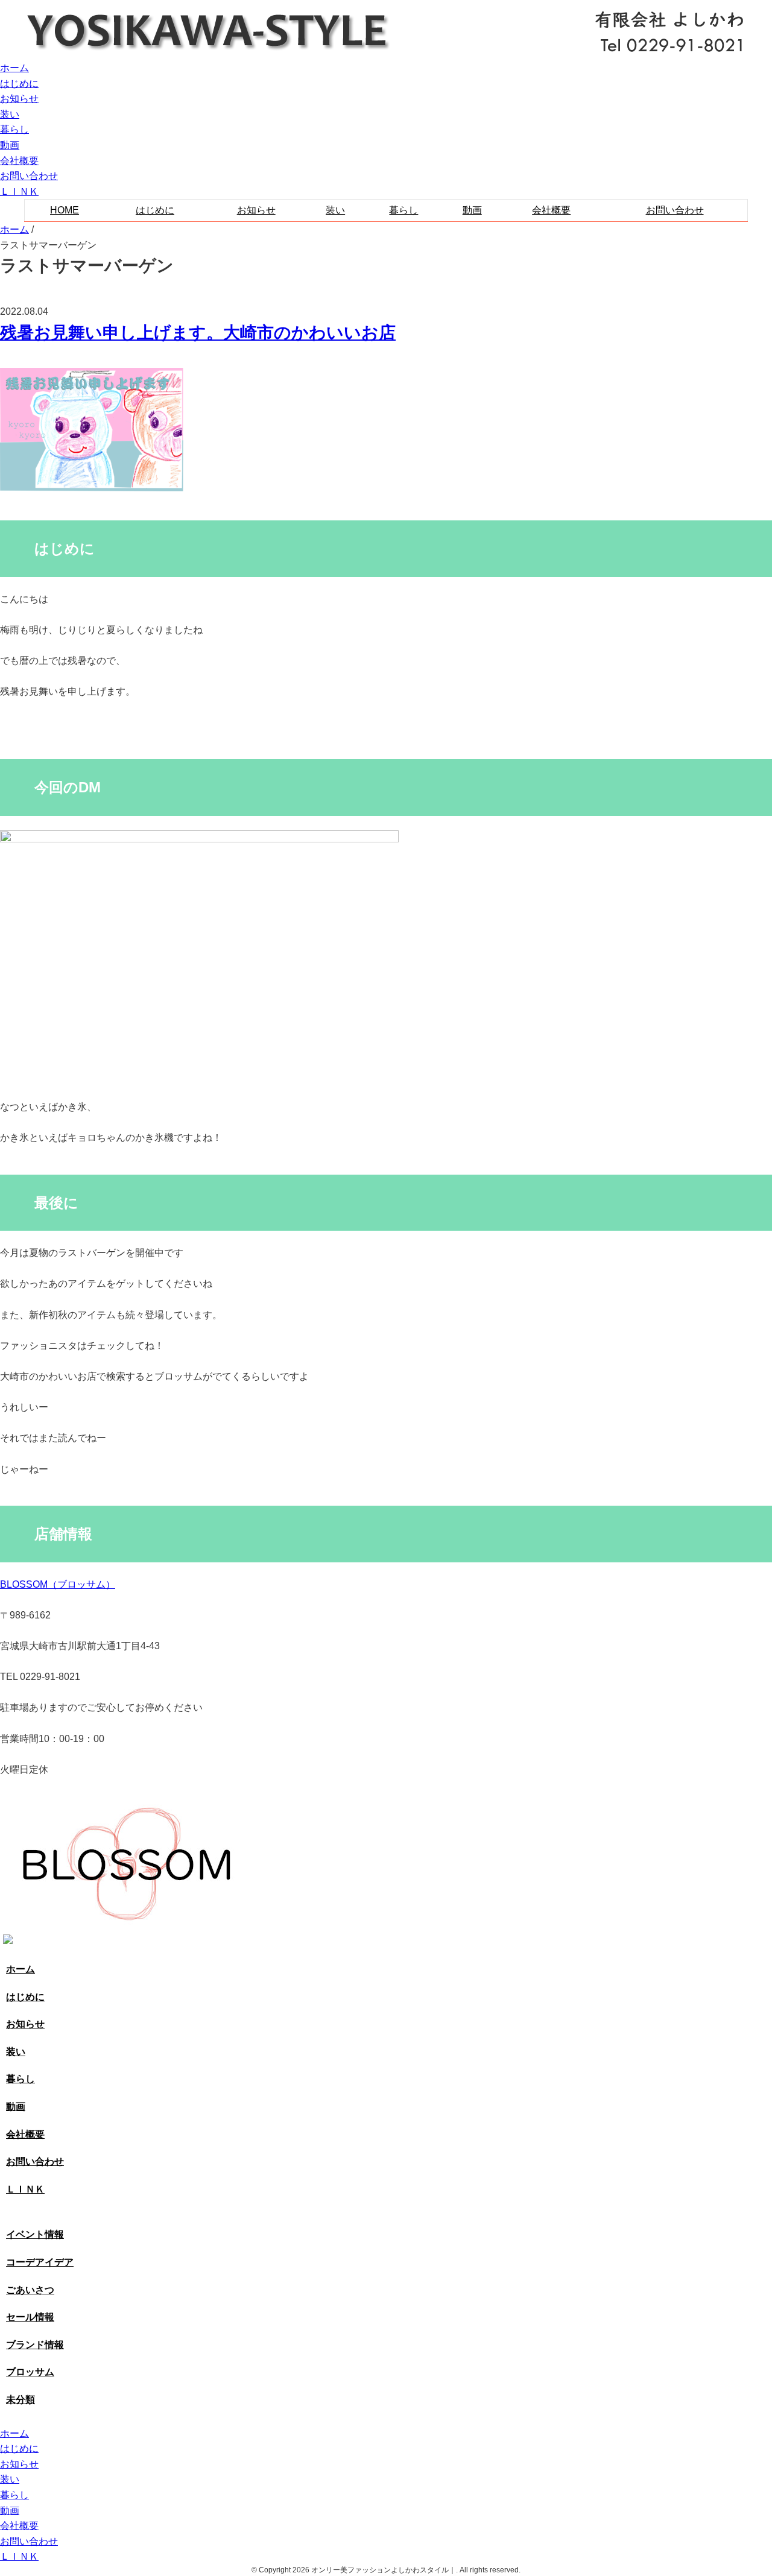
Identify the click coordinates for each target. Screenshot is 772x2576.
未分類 (21, 2400)
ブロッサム (30, 2372)
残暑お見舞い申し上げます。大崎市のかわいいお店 (198, 333)
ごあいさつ (30, 2290)
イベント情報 (35, 2234)
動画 (10, 145)
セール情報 (30, 2317)
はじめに (19, 84)
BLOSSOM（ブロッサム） (58, 1584)
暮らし (14, 129)
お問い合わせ (29, 176)
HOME (65, 210)
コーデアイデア (40, 2262)
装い (10, 114)
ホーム (14, 68)
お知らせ (19, 99)
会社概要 (19, 161)
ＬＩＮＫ (19, 191)
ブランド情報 (35, 2345)
